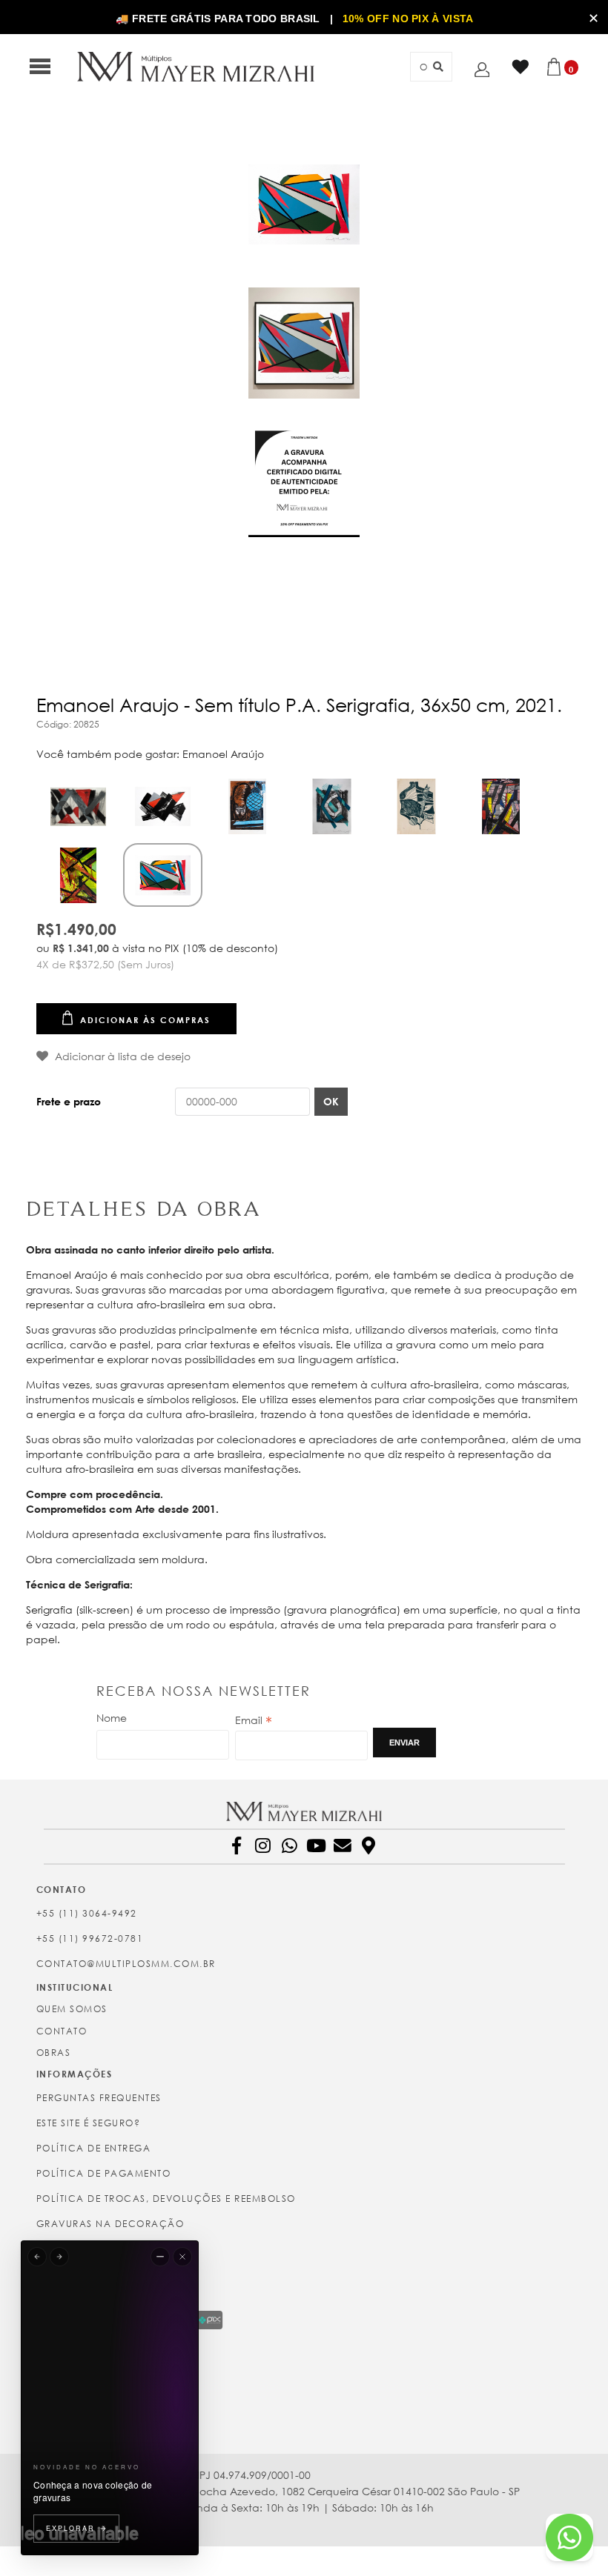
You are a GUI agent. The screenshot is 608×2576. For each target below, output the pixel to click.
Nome (112, 1718)
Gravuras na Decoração (110, 2224)
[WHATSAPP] (292, 1848)
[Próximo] (59, 2257)
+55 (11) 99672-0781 (90, 1938)
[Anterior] (37, 2257)
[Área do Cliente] (486, 69)
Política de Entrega (94, 2148)
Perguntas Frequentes (99, 2098)
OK (331, 1101)
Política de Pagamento (104, 2173)
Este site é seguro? (89, 2123)
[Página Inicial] (196, 66)
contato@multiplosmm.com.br (126, 1964)
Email (254, 1720)
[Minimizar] (160, 2257)
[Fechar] (182, 2257)
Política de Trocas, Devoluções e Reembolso (166, 2199)
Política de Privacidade (106, 2249)
